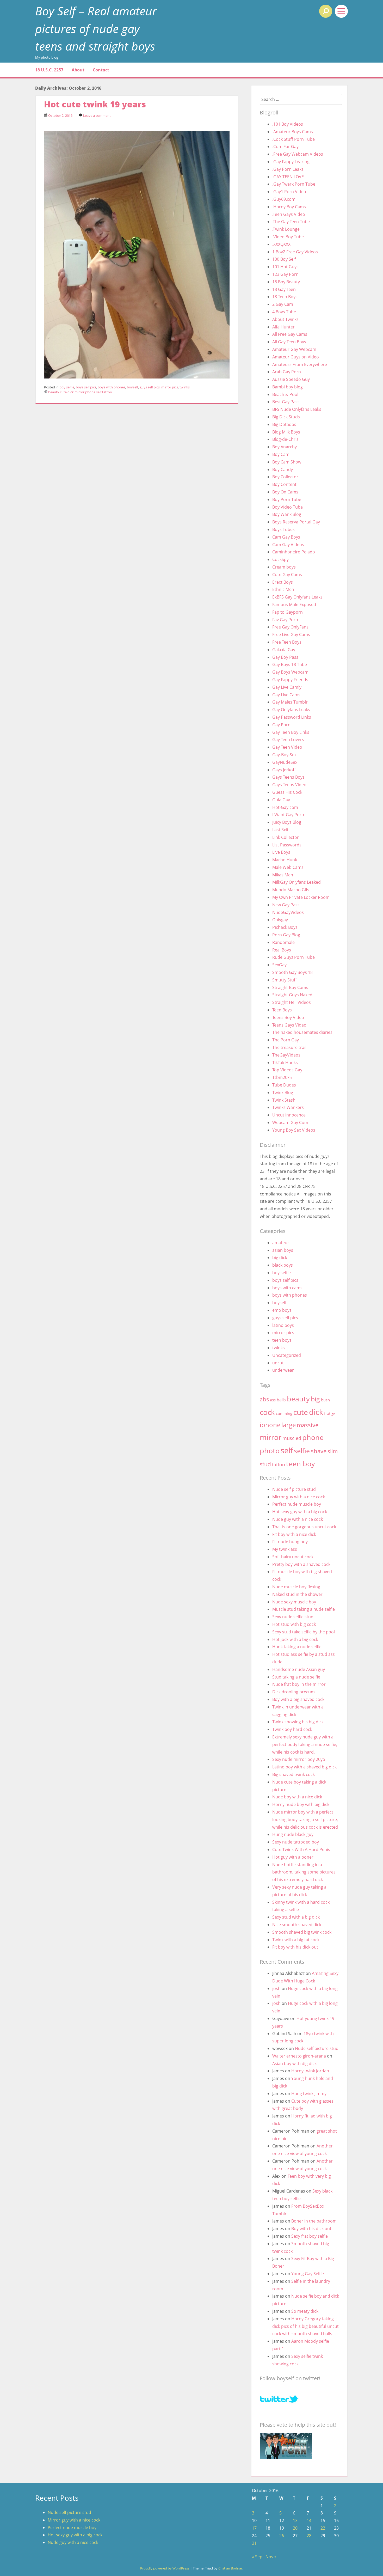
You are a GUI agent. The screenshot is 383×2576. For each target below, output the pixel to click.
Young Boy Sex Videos (294, 1130)
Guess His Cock (287, 792)
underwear (283, 1370)
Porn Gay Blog (286, 935)
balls (281, 1400)
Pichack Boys (285, 927)
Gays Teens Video (289, 785)
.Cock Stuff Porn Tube (294, 139)
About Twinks (285, 319)
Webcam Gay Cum (290, 1122)
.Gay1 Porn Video (289, 192)
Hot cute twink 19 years (95, 104)
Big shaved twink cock (294, 1774)
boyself (132, 387)
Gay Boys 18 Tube (290, 664)
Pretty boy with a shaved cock (301, 1564)
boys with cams (287, 1288)
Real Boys (282, 950)
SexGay (279, 965)
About (78, 70)
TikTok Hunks (285, 1063)
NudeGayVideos (288, 912)
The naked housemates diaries (302, 1032)
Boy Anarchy (285, 447)
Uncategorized (287, 1355)
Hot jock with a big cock (295, 1639)
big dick (280, 1258)
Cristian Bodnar (230, 2568)
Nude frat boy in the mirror (299, 1684)
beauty (54, 392)
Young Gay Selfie (308, 2274)
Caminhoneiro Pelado (294, 552)
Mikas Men (283, 875)
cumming (284, 1414)
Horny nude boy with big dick (301, 1804)
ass (273, 1400)
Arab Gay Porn (287, 372)
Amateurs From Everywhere (300, 364)
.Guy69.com (284, 199)
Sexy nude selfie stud (293, 1617)
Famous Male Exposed (294, 605)
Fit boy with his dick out (295, 1947)
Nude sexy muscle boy (294, 1602)
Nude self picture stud (294, 1489)
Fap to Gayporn (288, 612)
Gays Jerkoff (284, 770)
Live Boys (281, 852)
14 (309, 2520)
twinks (185, 387)
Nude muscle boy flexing (296, 1587)
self (99, 392)
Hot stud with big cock (294, 1624)
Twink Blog (283, 1092)
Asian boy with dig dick (294, 2064)
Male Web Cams (288, 867)
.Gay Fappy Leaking (291, 162)
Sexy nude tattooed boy (296, 1842)
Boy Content (284, 484)
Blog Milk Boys (286, 432)
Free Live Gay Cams (291, 634)
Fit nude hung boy (290, 1542)
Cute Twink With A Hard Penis (301, 1849)
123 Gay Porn (285, 274)
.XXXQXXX (281, 244)
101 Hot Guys (285, 267)
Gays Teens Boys (288, 777)
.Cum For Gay (285, 146)
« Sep (257, 2557)
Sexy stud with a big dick (296, 1917)
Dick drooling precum (294, 1692)
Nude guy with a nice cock (298, 1519)
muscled (292, 1438)
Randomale (283, 942)
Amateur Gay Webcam (294, 349)
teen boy (301, 1464)
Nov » (271, 2557)
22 (323, 2528)
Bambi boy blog (288, 387)
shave (319, 1451)
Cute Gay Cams (287, 575)
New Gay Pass (286, 905)
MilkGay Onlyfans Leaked (296, 882)
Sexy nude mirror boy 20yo (299, 1759)
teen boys (282, 1340)
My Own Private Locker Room (301, 897)
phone (90, 392)
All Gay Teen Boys (289, 342)
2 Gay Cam (283, 304)
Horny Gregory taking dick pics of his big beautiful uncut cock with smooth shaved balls (305, 2326)
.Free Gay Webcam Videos (298, 154)
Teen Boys (282, 1010)
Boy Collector (285, 477)
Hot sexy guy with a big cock (300, 1512)
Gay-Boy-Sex (284, 755)
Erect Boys (283, 582)
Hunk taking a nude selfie (297, 1647)
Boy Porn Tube (287, 499)
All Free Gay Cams (290, 334)
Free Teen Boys (287, 642)
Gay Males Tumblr (290, 702)
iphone (270, 1425)
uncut (278, 1363)
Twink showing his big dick (298, 1722)
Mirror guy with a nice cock (299, 1497)
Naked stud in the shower (297, 1594)
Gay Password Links (292, 717)
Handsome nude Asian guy (299, 1669)
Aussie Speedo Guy (291, 379)
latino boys (283, 1325)
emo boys (282, 1310)
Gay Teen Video (287, 747)
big (315, 1399)
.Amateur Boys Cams (293, 132)
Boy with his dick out (311, 2229)
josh (276, 1988)
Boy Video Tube (288, 507)
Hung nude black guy (293, 1834)
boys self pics (86, 387)
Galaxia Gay (284, 650)
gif (333, 1414)
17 (254, 2528)
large (289, 1425)
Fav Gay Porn (285, 620)
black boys (283, 1265)
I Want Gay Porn (288, 815)
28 (309, 2536)
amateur (281, 1243)
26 (282, 2536)
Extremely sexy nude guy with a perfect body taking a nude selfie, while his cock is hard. (305, 1744)
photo (270, 1451)
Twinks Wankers (288, 1107)
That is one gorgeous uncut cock (304, 1527)
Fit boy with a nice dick (294, 1534)
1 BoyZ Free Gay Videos (295, 252)
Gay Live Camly (287, 687)
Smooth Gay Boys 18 (292, 972)
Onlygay (280, 920)
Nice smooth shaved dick (297, 1925)
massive (308, 1425)
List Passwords (287, 845)
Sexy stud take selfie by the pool (304, 1632)
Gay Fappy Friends (290, 680)
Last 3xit (280, 830)
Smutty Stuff (285, 980)
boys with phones (112, 387)
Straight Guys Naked (292, 995)
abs (264, 1399)
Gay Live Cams (286, 695)
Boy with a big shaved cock (298, 1699)
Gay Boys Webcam (290, 672)
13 (295, 2520)
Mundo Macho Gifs (291, 890)
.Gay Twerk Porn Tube (294, 184)
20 (295, 2528)
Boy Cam (281, 454)
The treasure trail (289, 1047)
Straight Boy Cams (290, 987)
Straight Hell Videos (292, 1002)
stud (265, 1464)
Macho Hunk (285, 860)
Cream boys (284, 567)
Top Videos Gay (287, 1070)
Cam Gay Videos (288, 545)
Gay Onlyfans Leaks (291, 710)
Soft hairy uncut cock (293, 1557)
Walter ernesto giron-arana (299, 2056)
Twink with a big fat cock (296, 1940)
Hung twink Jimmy (309, 2093)
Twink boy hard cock (292, 1729)
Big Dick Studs (286, 417)
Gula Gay (281, 800)
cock (267, 1412)
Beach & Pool (285, 394)
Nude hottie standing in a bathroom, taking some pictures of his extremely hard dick (304, 1872)
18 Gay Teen (284, 289)
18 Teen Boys (285, 297)
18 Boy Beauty (286, 282)
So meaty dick (305, 2311)
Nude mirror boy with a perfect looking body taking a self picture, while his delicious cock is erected (305, 1820)
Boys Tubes (283, 529)
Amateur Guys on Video (296, 357)
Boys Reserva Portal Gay (296, 522)
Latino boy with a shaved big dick (304, 1767)
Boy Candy (283, 469)
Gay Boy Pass (285, 657)
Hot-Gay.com (285, 807)
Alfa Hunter (283, 327)
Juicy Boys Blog (287, 822)
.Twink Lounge (286, 229)
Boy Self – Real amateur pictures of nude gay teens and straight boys (96, 28)
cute (63, 392)
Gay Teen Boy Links (291, 732)
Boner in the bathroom (314, 2221)
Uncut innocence (289, 1115)
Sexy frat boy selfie (310, 2236)
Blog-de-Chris (285, 439)
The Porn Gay (286, 1040)
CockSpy (280, 559)
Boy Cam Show (287, 462)
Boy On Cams (285, 492)
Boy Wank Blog (287, 514)
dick (71, 392)
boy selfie (67, 387)
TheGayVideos (286, 1055)
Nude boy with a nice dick (297, 1797)
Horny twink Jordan (310, 2071)
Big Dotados (284, 424)
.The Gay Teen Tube (291, 222)
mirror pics (170, 387)
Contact (101, 70)
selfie (302, 1451)
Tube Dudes (284, 1085)
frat (327, 1413)
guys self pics (150, 387)
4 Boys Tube (284, 312)
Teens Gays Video (289, 1025)
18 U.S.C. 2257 (49, 70)
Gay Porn (281, 725)
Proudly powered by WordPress (165, 2568)
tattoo (107, 392)
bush (325, 1400)
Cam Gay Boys (286, 537)
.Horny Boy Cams (289, 207)
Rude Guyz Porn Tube (294, 957)
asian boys (283, 1250)
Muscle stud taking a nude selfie (304, 1609)
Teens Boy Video (288, 1017)
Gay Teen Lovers (288, 740)
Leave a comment (97, 115)
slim (333, 1451)
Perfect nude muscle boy (297, 1504)
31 (254, 2543)
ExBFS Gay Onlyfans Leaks (297, 597)
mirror (79, 392)
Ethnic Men (283, 589)
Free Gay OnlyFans (290, 627)
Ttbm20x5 (282, 1077)
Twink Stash (284, 1100)
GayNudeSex (285, 762)
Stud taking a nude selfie (296, 1677)
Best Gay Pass (286, 402)
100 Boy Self (284, 259)
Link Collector (286, 837)
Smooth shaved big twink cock (302, 1932)
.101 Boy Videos (288, 124)
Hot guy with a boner (293, 1857)
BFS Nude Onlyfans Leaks (297, 409)
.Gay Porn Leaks (288, 169)
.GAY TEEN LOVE (288, 177)
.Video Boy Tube (288, 237)
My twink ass (285, 1549)
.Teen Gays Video (289, 214)
